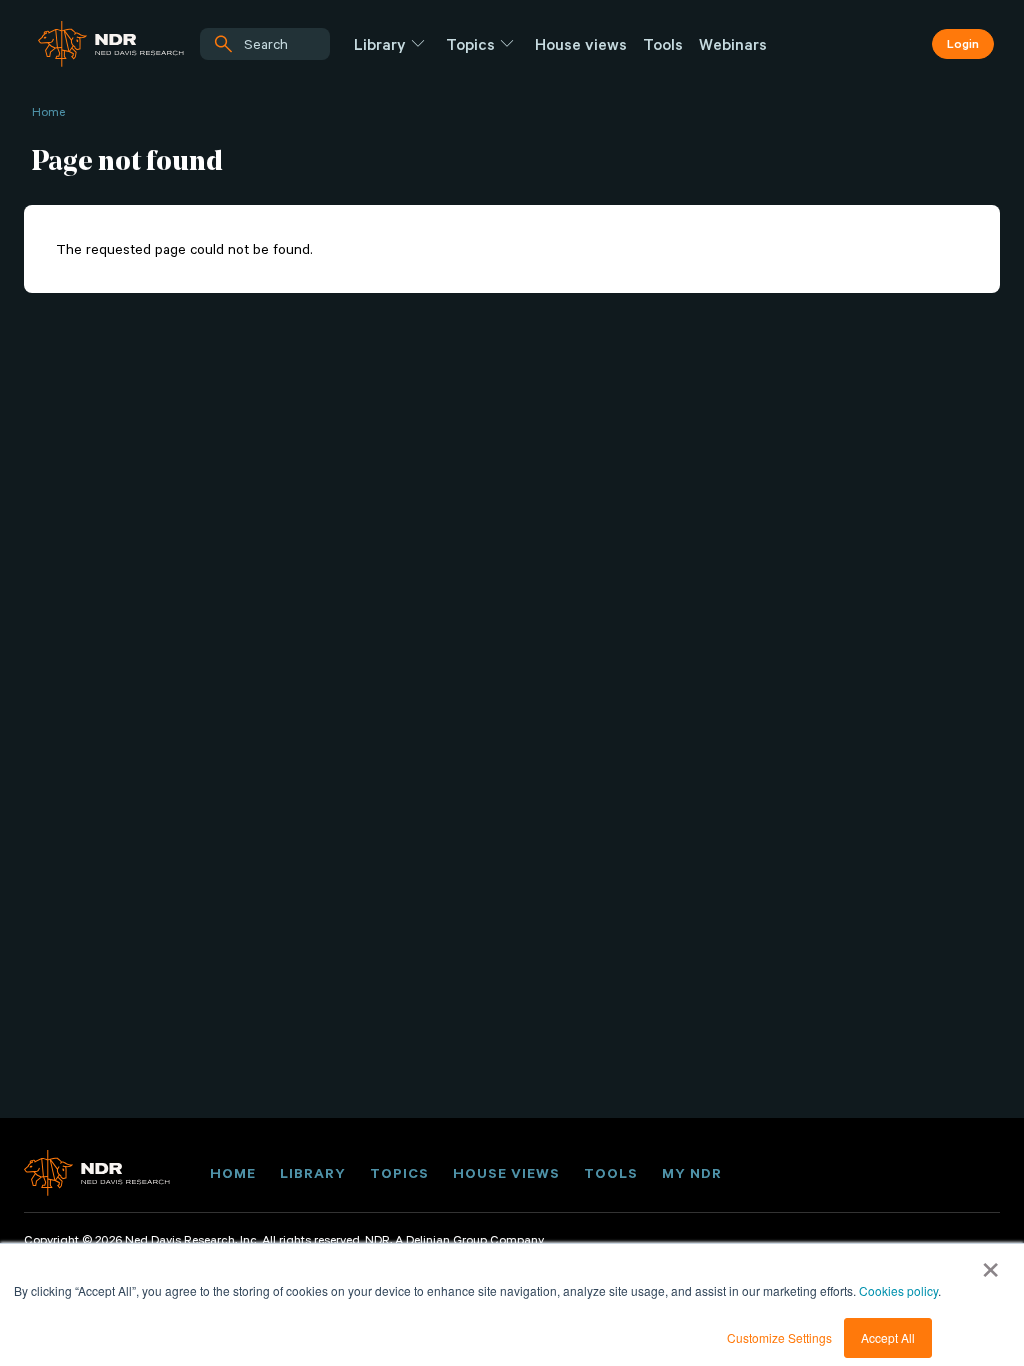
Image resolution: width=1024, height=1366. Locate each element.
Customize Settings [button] (779, 1337)
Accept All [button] (888, 1337)
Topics (470, 44)
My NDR (692, 1173)
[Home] (111, 44)
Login (963, 43)
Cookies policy (898, 1290)
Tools (663, 44)
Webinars (733, 44)
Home (48, 111)
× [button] (990, 1263)
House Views (506, 1173)
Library (380, 44)
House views (581, 44)
